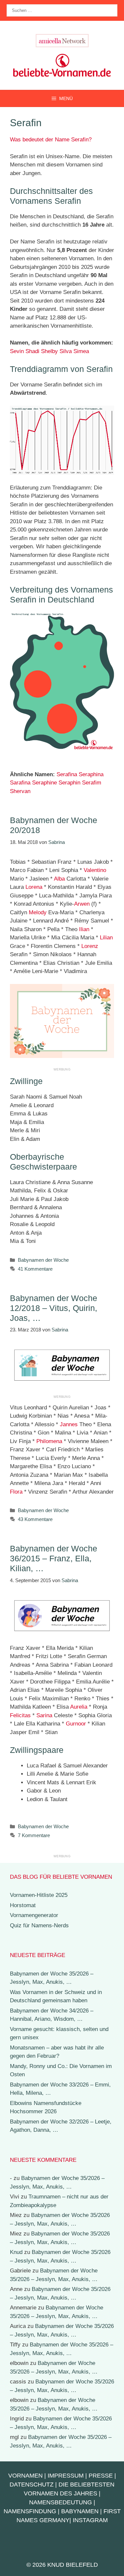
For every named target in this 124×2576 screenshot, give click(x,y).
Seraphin (69, 783)
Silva (66, 351)
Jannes (69, 1424)
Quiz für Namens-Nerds (39, 1925)
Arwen (82, 904)
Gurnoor (76, 1724)
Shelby (49, 351)
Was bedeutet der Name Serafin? (51, 140)
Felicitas (20, 1715)
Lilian (106, 938)
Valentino (95, 870)
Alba (59, 879)
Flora (16, 1492)
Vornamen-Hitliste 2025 (39, 1895)
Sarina (44, 1715)
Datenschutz (32, 2485)
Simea (81, 351)
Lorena (34, 887)
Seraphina (91, 774)
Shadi (32, 351)
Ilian (84, 929)
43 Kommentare (35, 1519)
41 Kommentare (35, 1269)
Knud (16, 2252)
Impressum (66, 2476)
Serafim (92, 783)
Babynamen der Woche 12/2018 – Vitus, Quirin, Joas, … (54, 1308)
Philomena (49, 1441)
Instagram (90, 2520)
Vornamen (25, 2476)
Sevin (17, 351)
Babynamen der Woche (43, 1260)
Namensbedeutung (61, 2502)
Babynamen (80, 2511)
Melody (38, 912)
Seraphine (44, 783)
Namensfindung (30, 2511)
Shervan (20, 791)
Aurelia (79, 1707)
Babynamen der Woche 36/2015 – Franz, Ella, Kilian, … (54, 1558)
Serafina (67, 774)
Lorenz (90, 946)
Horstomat (23, 1905)
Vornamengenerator (34, 1915)
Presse (101, 2476)
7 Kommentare (34, 1835)
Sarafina (20, 783)
